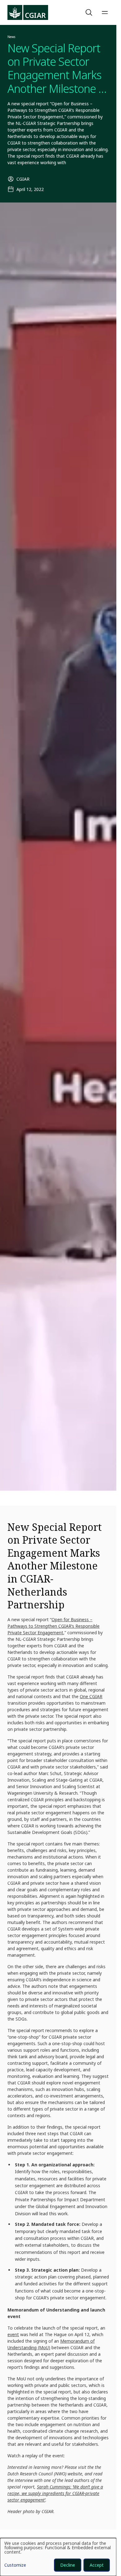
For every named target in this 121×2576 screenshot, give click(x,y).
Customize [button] (15, 2565)
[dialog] (58, 2557)
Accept (97, 2565)
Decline (68, 2565)
